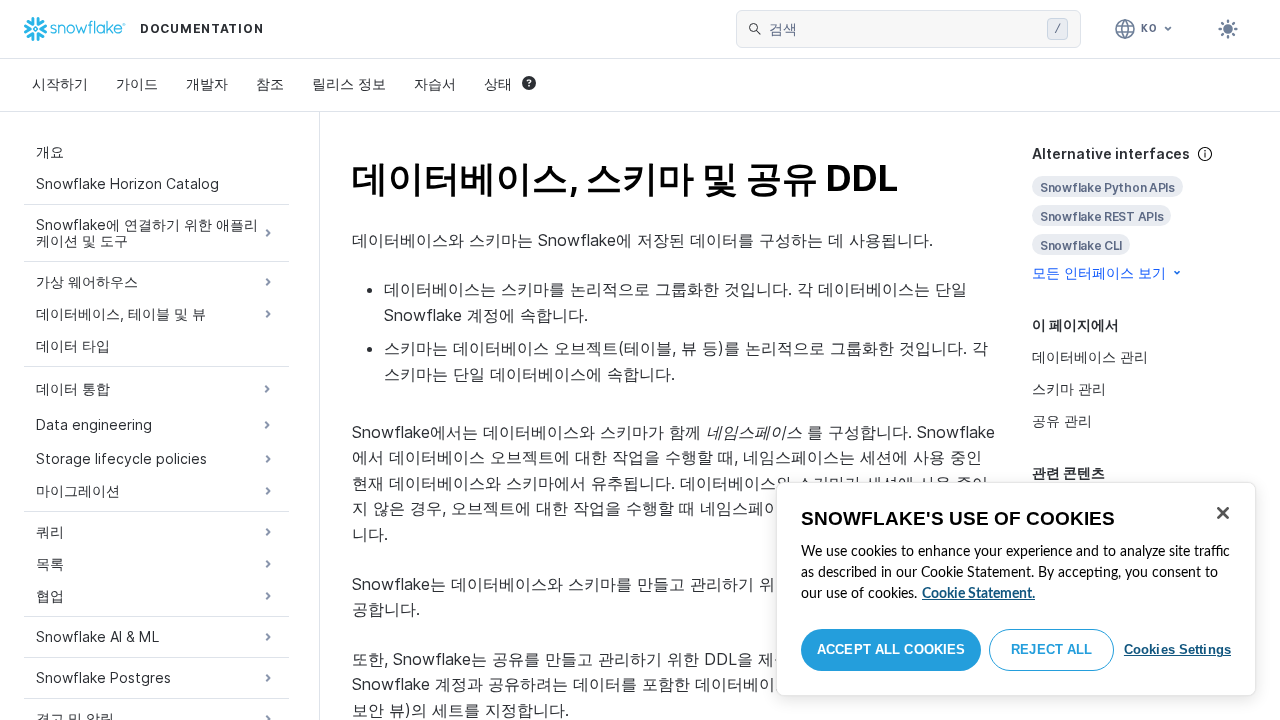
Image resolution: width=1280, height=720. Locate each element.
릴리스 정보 (349, 83)
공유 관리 (1062, 420)
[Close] (1223, 513)
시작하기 (60, 83)
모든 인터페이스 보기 (1099, 272)
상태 (498, 83)
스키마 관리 (1069, 388)
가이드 (137, 83)
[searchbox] (904, 29)
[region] (1016, 589)
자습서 (435, 83)
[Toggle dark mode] (1228, 29)
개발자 (207, 83)
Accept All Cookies (891, 649)
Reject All (1051, 649)
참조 (270, 83)
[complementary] (1140, 213)
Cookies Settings (1177, 649)
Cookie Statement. (978, 594)
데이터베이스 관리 (1090, 356)
